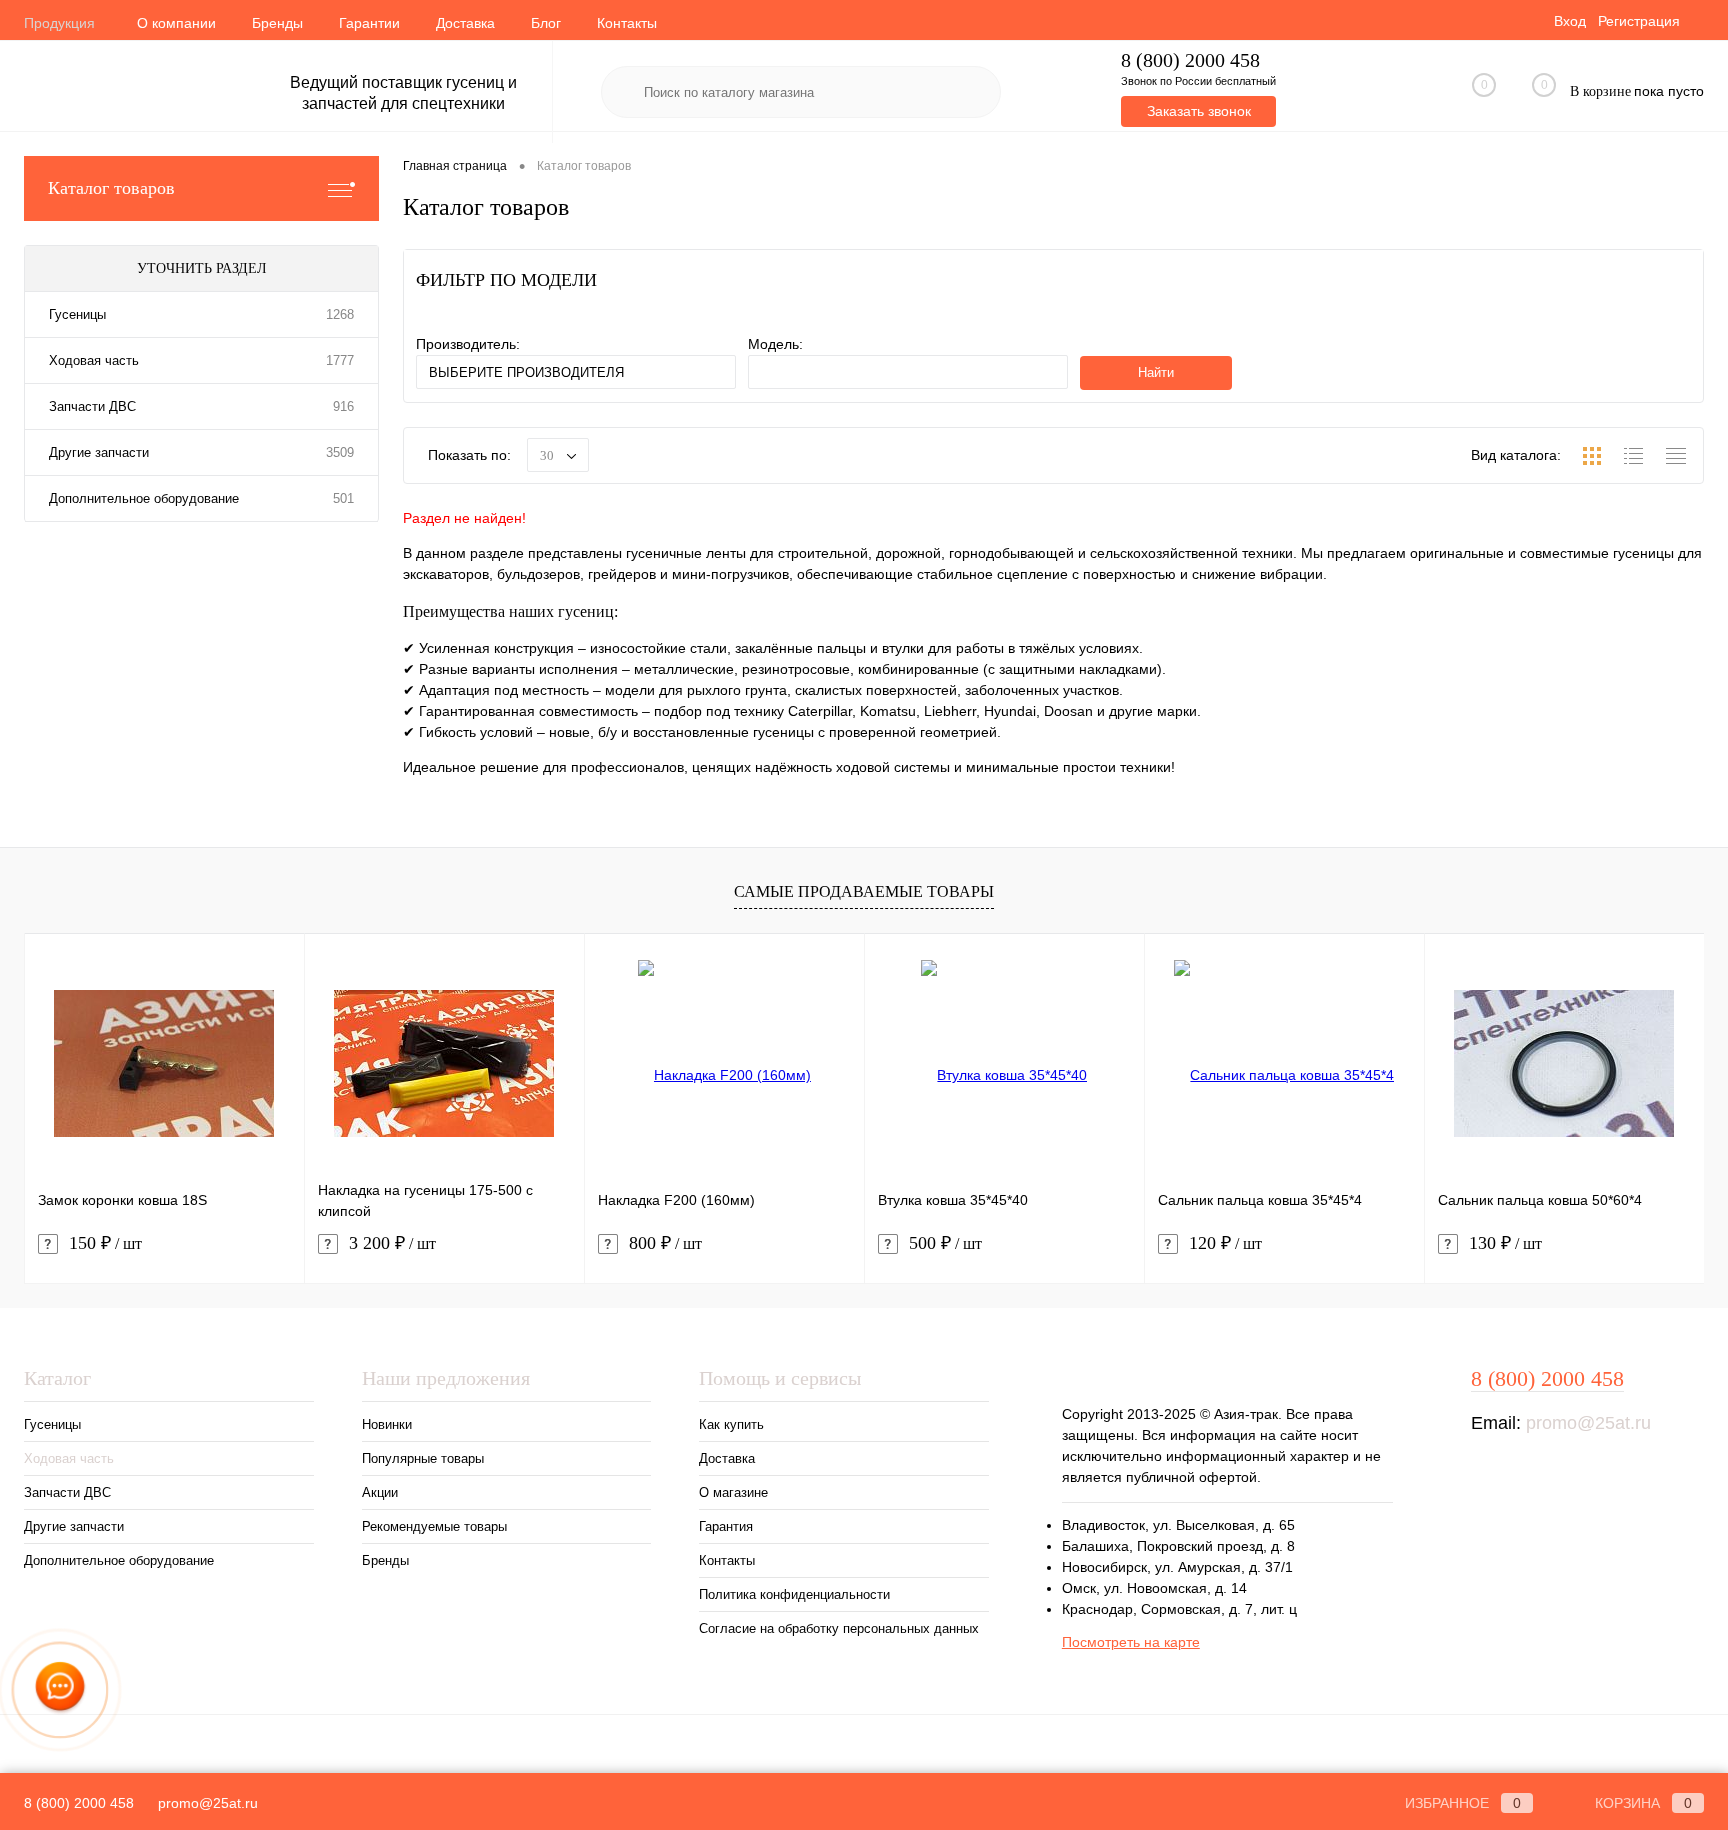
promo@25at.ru (1588, 1423)
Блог (546, 23)
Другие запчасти (99, 452)
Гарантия (726, 1526)
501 (343, 498)
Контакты (627, 23)
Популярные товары (423, 1458)
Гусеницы (77, 314)
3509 (340, 452)
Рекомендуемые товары (434, 1526)
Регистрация (1639, 21)
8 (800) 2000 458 (1190, 60)
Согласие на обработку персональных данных (839, 1628)
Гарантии (369, 23)
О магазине (733, 1492)
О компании (176, 23)
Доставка (465, 23)
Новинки (387, 1424)
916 (343, 406)
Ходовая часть (94, 360)
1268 (340, 314)
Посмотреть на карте (1131, 1642)
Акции (380, 1492)
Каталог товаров (111, 188)
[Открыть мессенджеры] (60, 1690)
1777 (340, 360)
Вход (1570, 21)
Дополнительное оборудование (144, 498)
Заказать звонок (1199, 111)
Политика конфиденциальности (794, 1594)
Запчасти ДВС (92, 406)
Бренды (277, 23)
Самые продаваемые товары (864, 891)
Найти (1156, 372)
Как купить (731, 1424)
